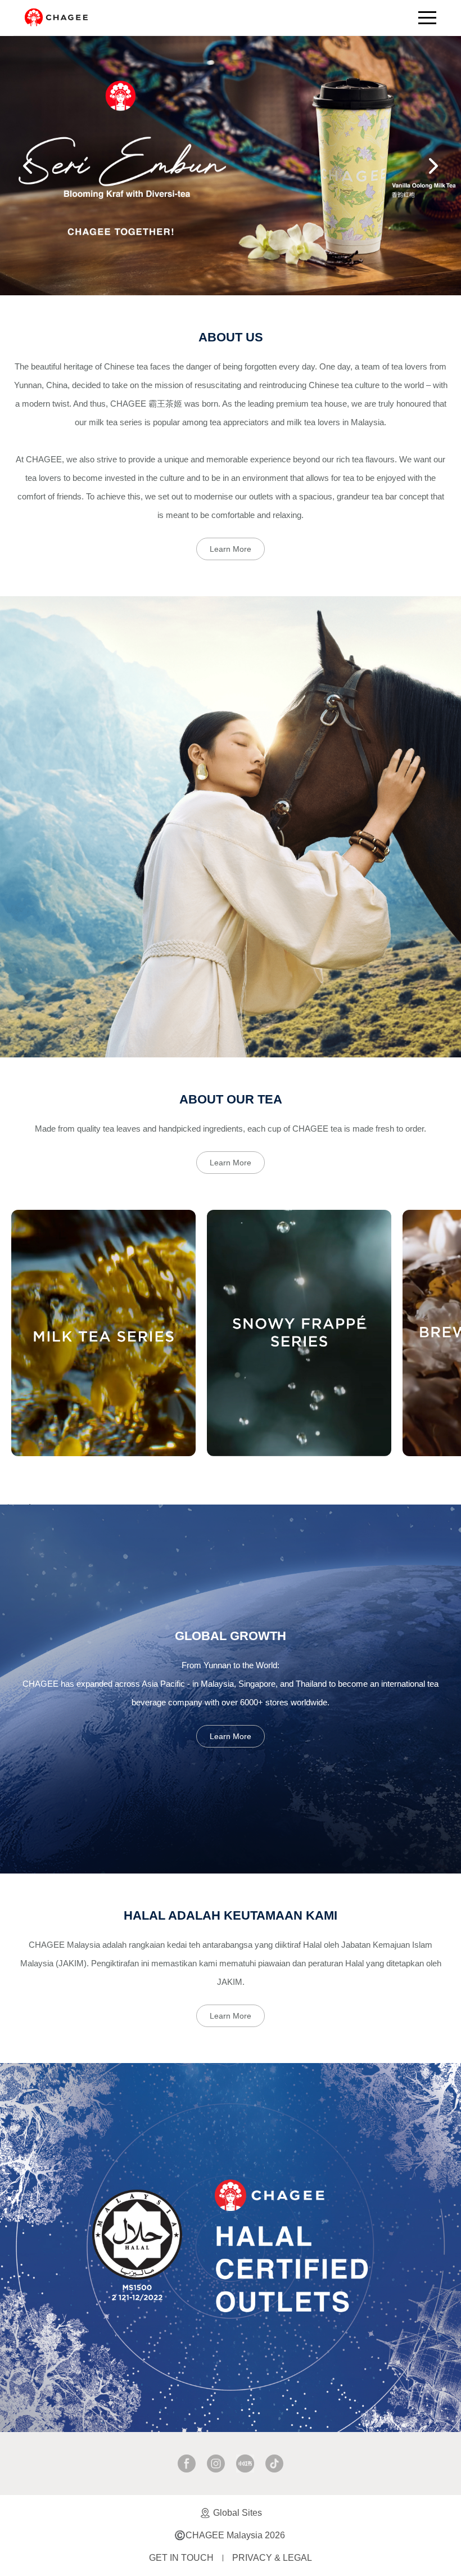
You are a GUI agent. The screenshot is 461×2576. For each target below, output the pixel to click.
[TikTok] (274, 2464)
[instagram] (216, 2464)
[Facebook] (187, 2464)
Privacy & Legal (272, 2558)
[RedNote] (245, 2464)
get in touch (181, 2558)
